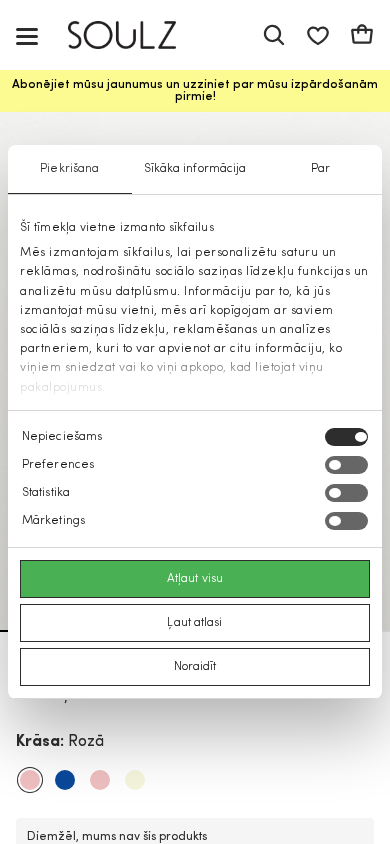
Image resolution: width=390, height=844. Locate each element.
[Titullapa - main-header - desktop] (136, 35)
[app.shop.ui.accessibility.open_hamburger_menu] (27, 35)
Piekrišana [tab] (69, 169)
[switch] (346, 465)
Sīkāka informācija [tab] (195, 169)
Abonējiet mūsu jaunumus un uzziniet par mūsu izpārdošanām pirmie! (195, 91)
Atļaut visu (195, 579)
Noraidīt (195, 667)
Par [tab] (320, 169)
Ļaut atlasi (194, 623)
